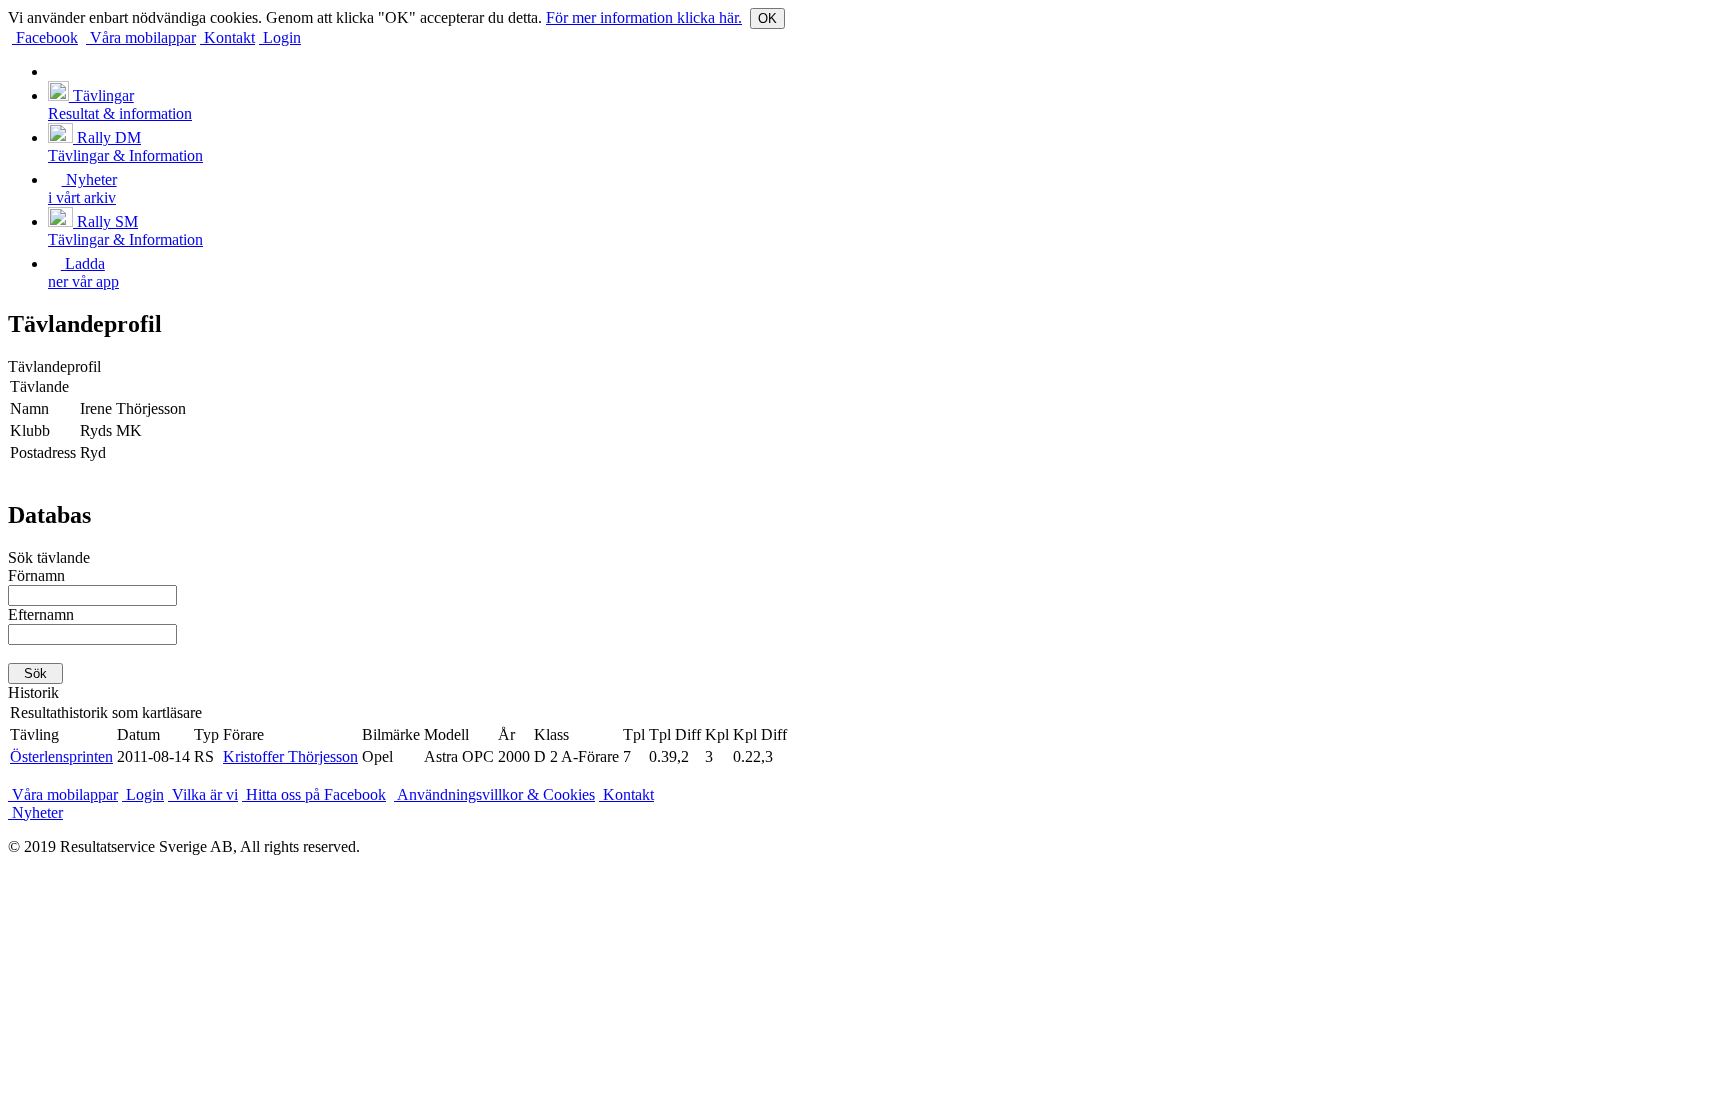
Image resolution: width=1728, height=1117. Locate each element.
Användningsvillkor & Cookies (494, 794)
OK (767, 18)
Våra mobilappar (141, 37)
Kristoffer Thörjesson (290, 756)
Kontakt (227, 37)
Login (280, 37)
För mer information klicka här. (644, 17)
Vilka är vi (203, 794)
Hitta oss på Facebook (314, 794)
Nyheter (35, 812)
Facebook (45, 37)
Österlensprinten (61, 756)
